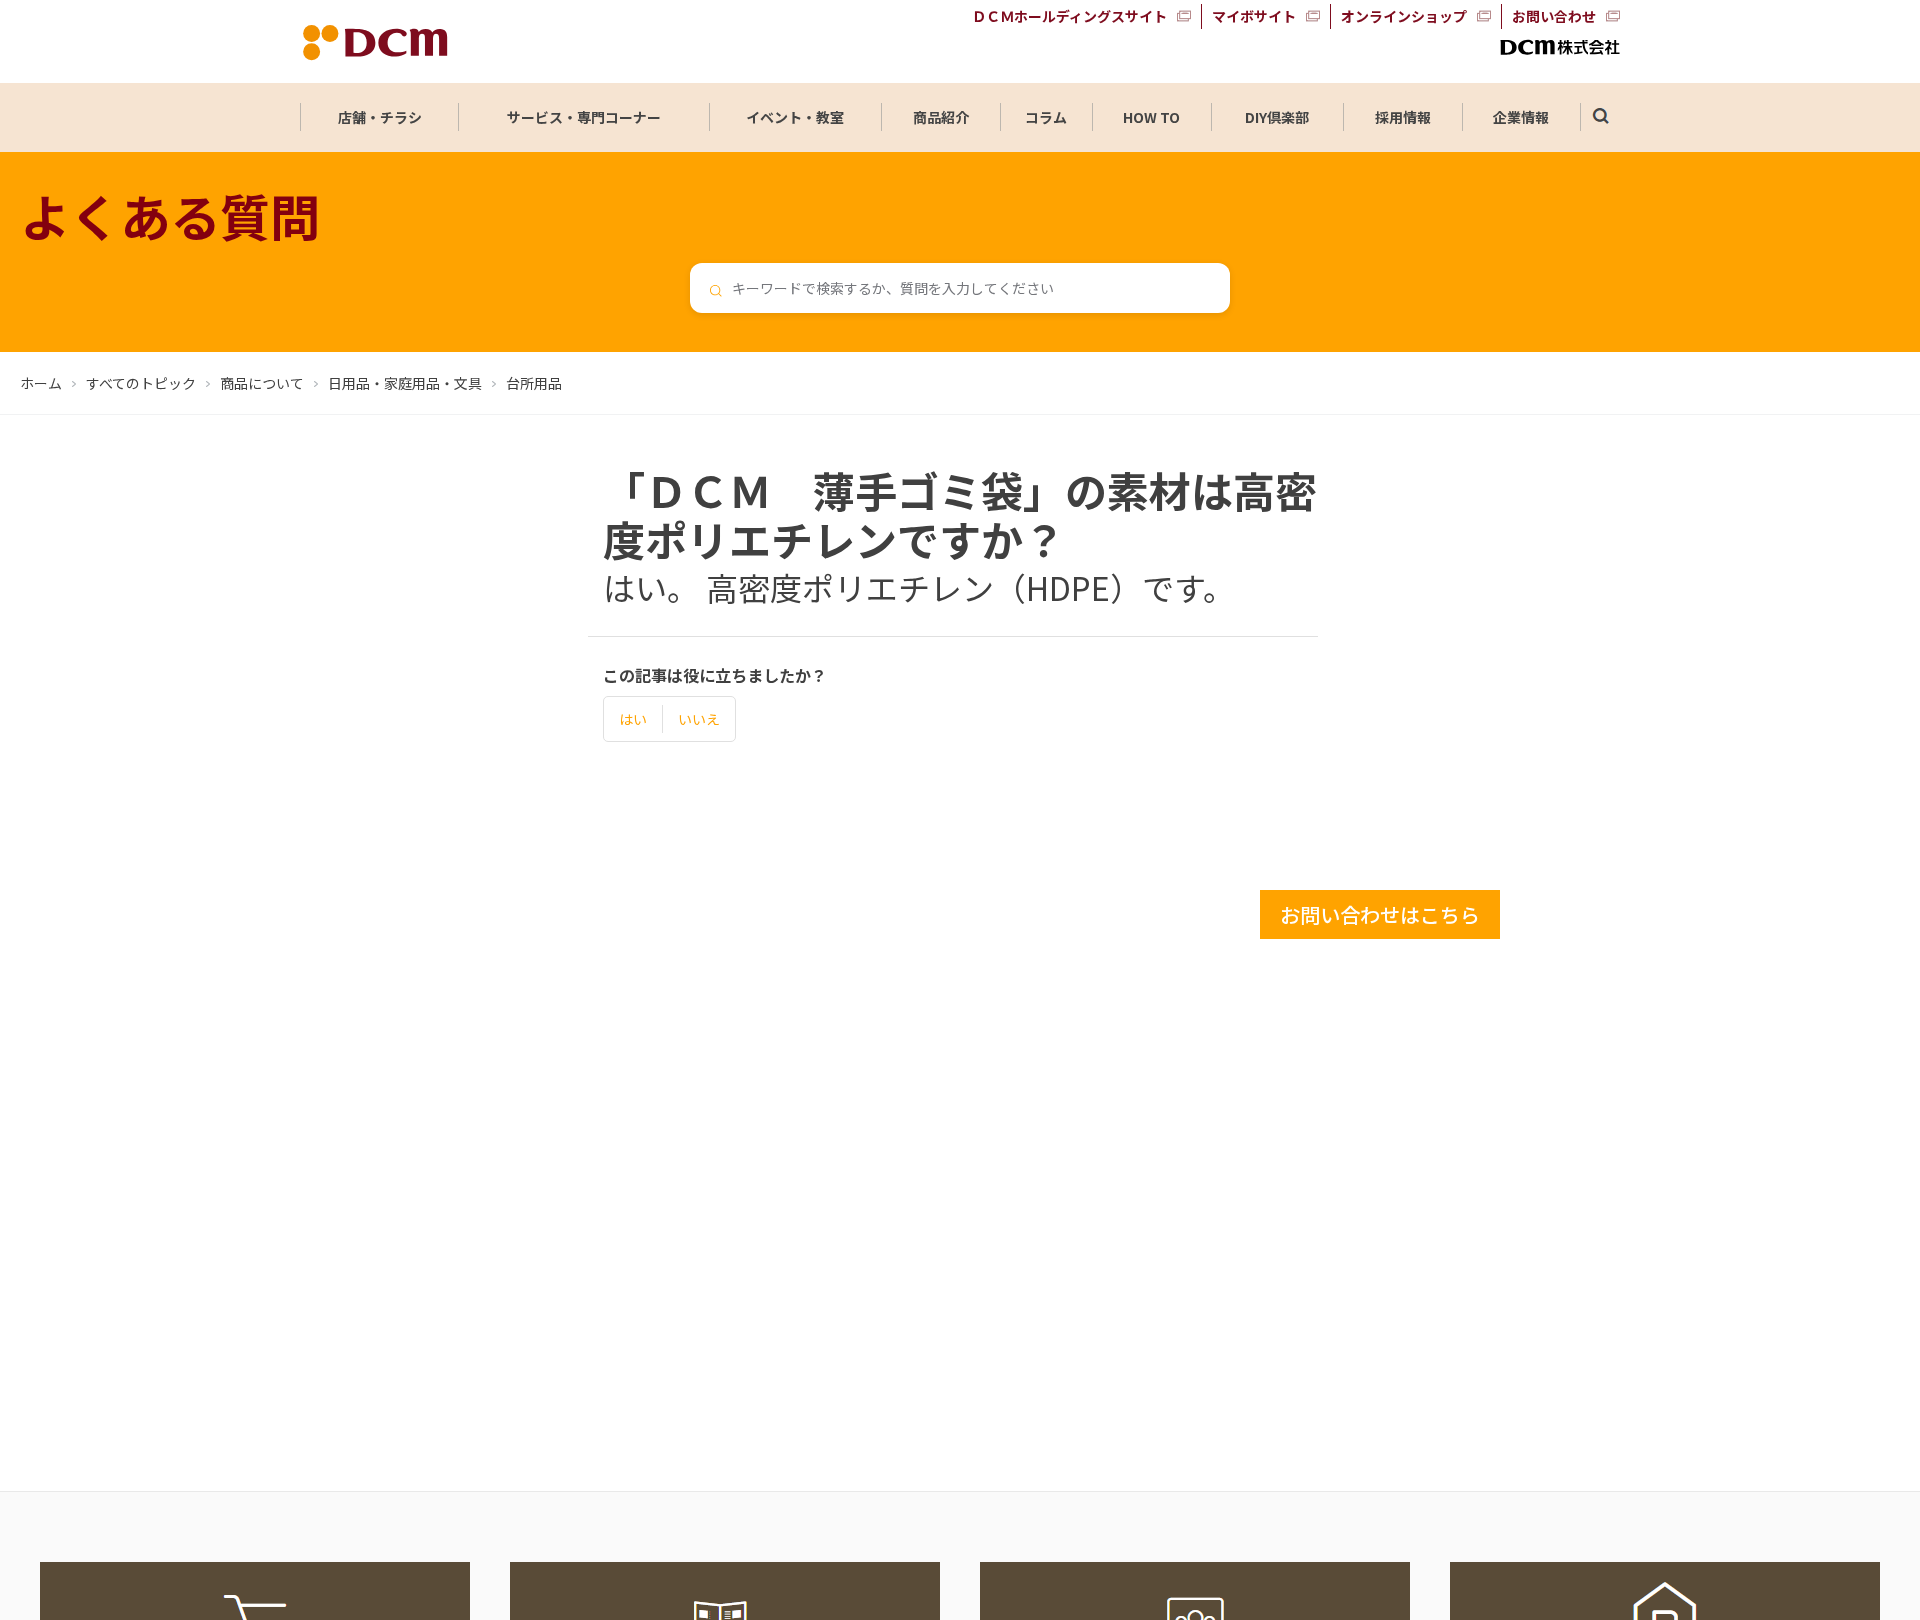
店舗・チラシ (380, 117)
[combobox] (960, 288)
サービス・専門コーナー (584, 117)
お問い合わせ (1554, 16)
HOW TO (1151, 117)
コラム (1046, 117)
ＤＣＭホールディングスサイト (1069, 16)
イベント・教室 (795, 117)
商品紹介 (941, 117)
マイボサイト (1254, 16)
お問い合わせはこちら (1380, 914)
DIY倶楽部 (1277, 117)
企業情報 (1521, 117)
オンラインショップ (1404, 16)
